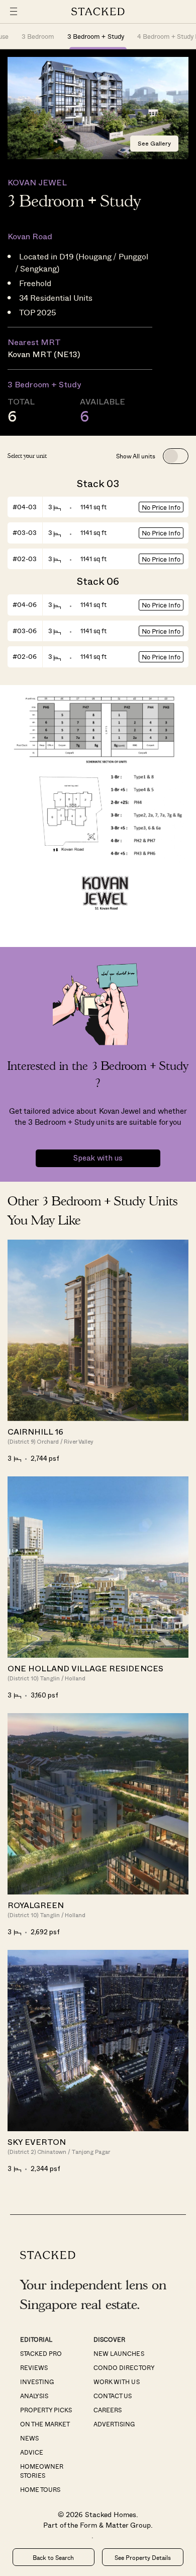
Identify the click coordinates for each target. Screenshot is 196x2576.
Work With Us (116, 2382)
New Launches (119, 2353)
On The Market (45, 2424)
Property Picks (46, 2410)
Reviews (34, 2367)
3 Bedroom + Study (95, 36)
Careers (108, 2410)
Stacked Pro (41, 2353)
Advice (32, 2452)
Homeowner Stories (42, 2471)
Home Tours (40, 2489)
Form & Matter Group (115, 2525)
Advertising (114, 2424)
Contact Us (113, 2396)
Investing (37, 2382)
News (29, 2438)
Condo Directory (124, 2367)
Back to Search (53, 2557)
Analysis (34, 2396)
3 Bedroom (38, 36)
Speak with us (98, 1158)
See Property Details (143, 2557)
